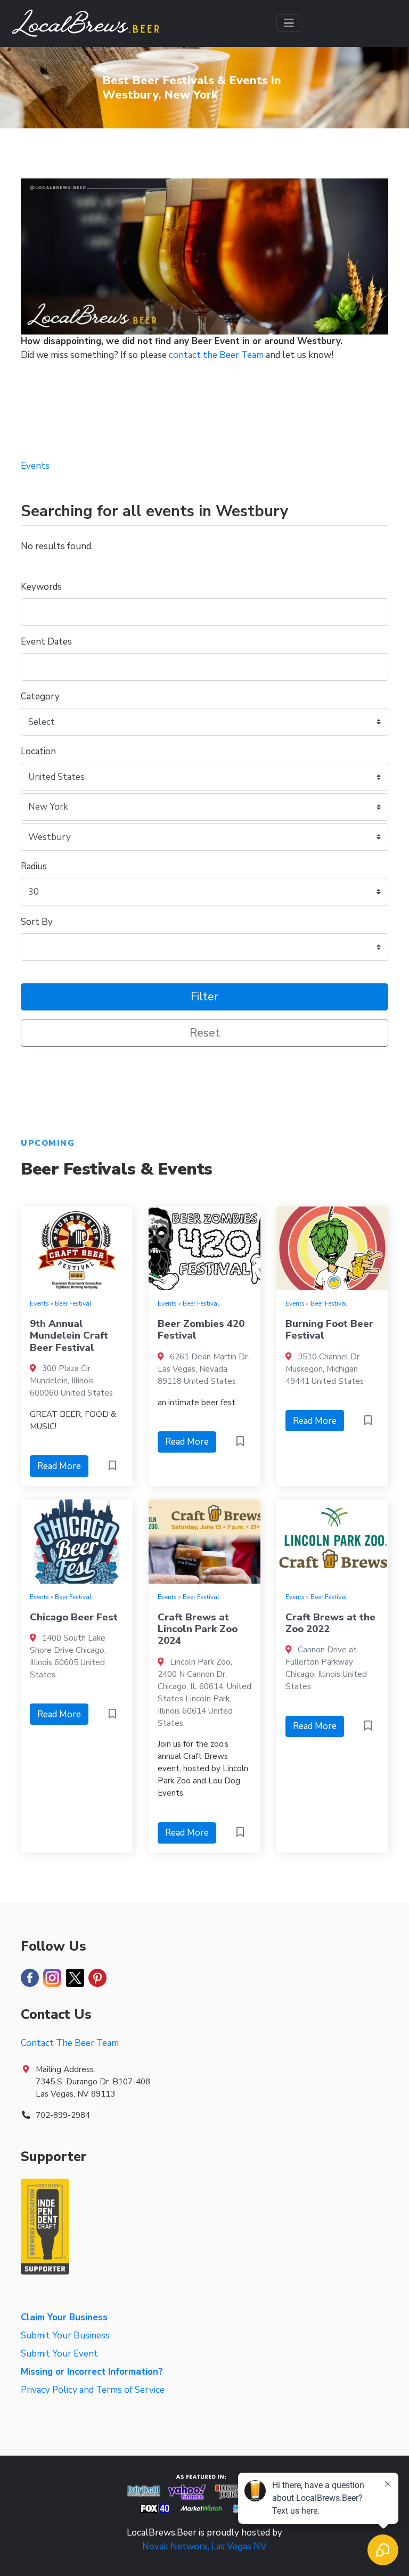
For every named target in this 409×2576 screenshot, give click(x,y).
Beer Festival (73, 1303)
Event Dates (46, 642)
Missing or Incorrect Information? (92, 2372)
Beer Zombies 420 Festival (201, 1330)
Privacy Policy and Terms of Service (93, 2390)
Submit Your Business (65, 2335)
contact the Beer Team (216, 355)
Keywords (41, 587)
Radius (34, 866)
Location (38, 751)
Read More (59, 1466)
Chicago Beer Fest (74, 1617)
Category (40, 696)
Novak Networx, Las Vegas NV (204, 2546)
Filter (204, 997)
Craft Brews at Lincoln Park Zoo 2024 (198, 1629)
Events (39, 1303)
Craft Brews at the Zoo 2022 (330, 1623)
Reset (205, 1033)
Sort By (37, 922)
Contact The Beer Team (70, 2043)
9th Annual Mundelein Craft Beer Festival (69, 1336)
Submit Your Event (59, 2354)
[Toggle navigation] (289, 23)
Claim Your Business (64, 2317)
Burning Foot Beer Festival (329, 1330)
